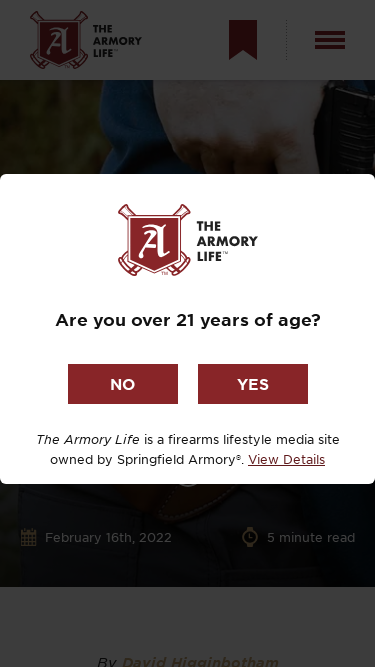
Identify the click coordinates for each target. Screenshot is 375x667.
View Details (286, 459)
